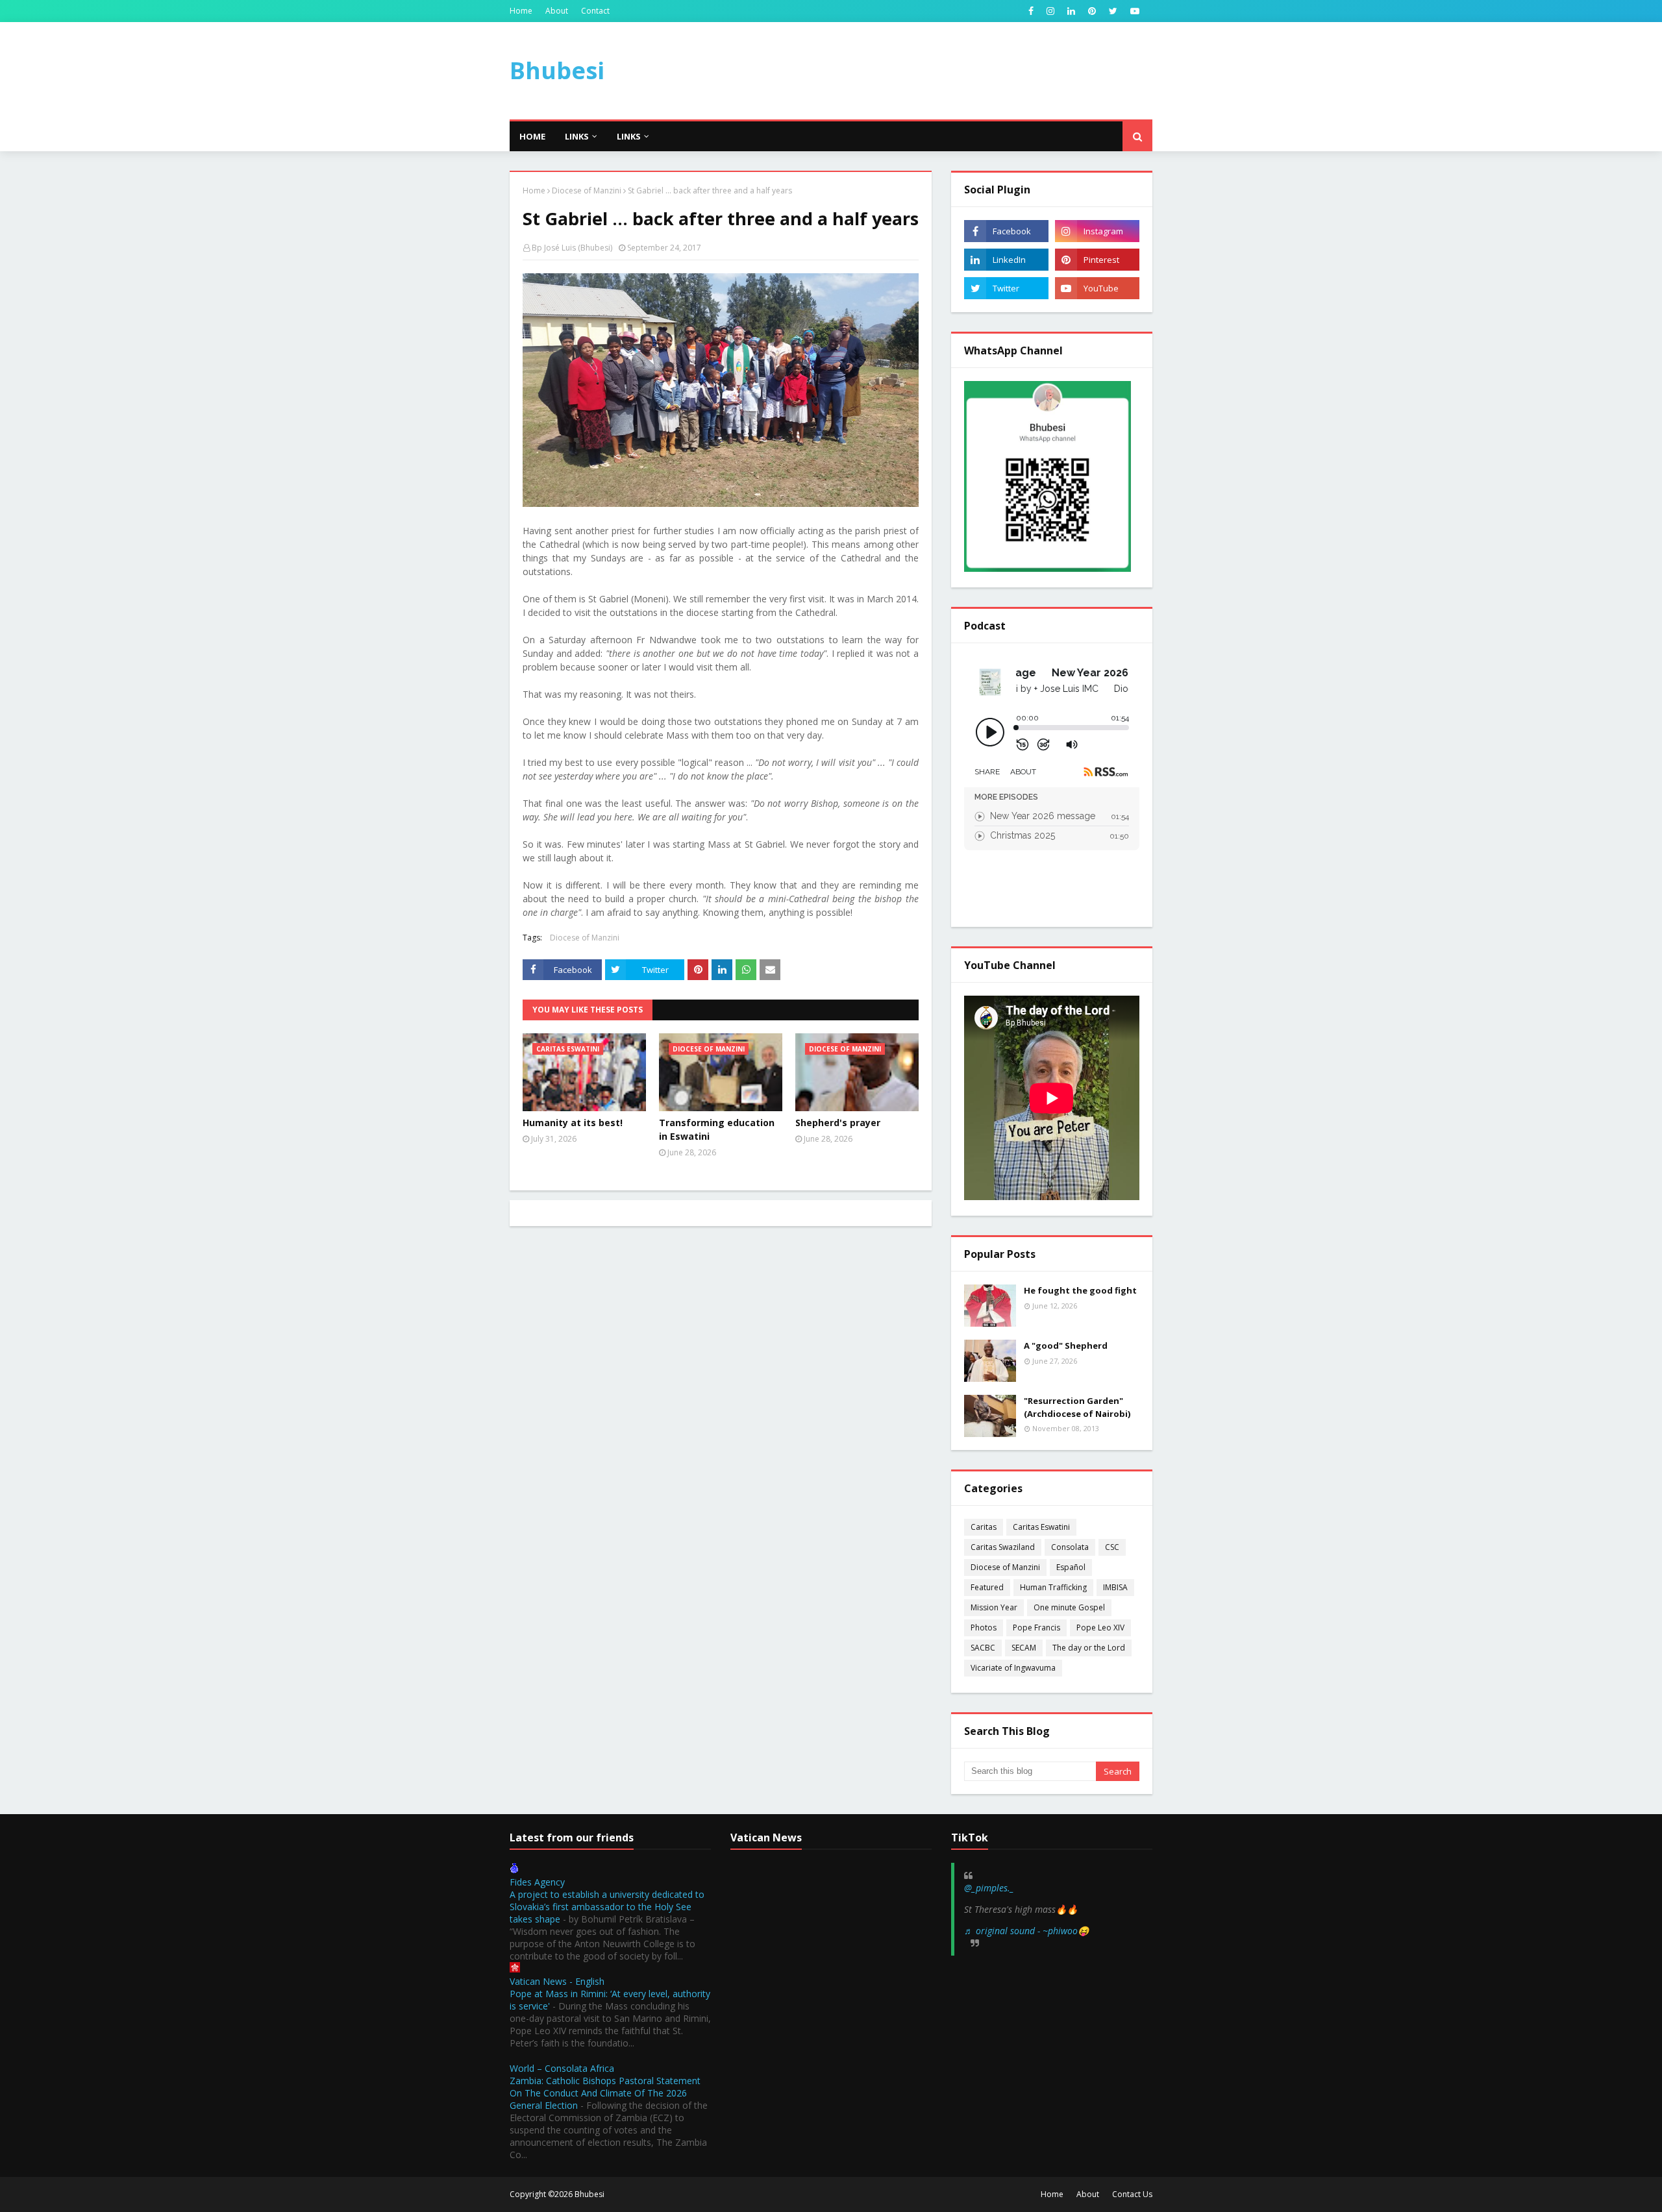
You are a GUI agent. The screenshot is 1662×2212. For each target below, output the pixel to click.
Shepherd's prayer (838, 1123)
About (557, 11)
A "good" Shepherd (1066, 1346)
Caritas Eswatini (1041, 1527)
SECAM (1024, 1648)
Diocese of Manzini (587, 190)
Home (521, 11)
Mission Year (994, 1607)
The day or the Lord (1089, 1648)
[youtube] (1133, 11)
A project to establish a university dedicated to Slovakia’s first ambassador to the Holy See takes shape (607, 1907)
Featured (987, 1587)
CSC (1112, 1547)
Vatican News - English (557, 1981)
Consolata (1070, 1547)
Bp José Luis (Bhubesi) (572, 248)
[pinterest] (1092, 11)
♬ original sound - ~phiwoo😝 (1026, 1931)
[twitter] (1113, 11)
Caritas (984, 1527)
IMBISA (1115, 1587)
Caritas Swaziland (1003, 1547)
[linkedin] (1071, 11)
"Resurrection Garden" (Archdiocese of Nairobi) (1077, 1407)
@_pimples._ (989, 1888)
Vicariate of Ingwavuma (1013, 1668)
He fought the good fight (1080, 1290)
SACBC (983, 1648)
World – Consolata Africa (562, 2068)
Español (1071, 1567)
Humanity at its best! (573, 1123)
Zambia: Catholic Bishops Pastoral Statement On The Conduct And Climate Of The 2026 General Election (605, 2093)
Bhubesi (557, 70)
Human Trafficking (1053, 1587)
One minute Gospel (1069, 1607)
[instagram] (1050, 11)
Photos (984, 1628)
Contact (595, 11)
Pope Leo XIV (1100, 1628)
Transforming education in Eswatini (717, 1129)
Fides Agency (537, 1882)
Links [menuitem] (577, 136)
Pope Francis (1036, 1628)
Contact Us (1132, 2194)
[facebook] (1031, 11)
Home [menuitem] (532, 136)
